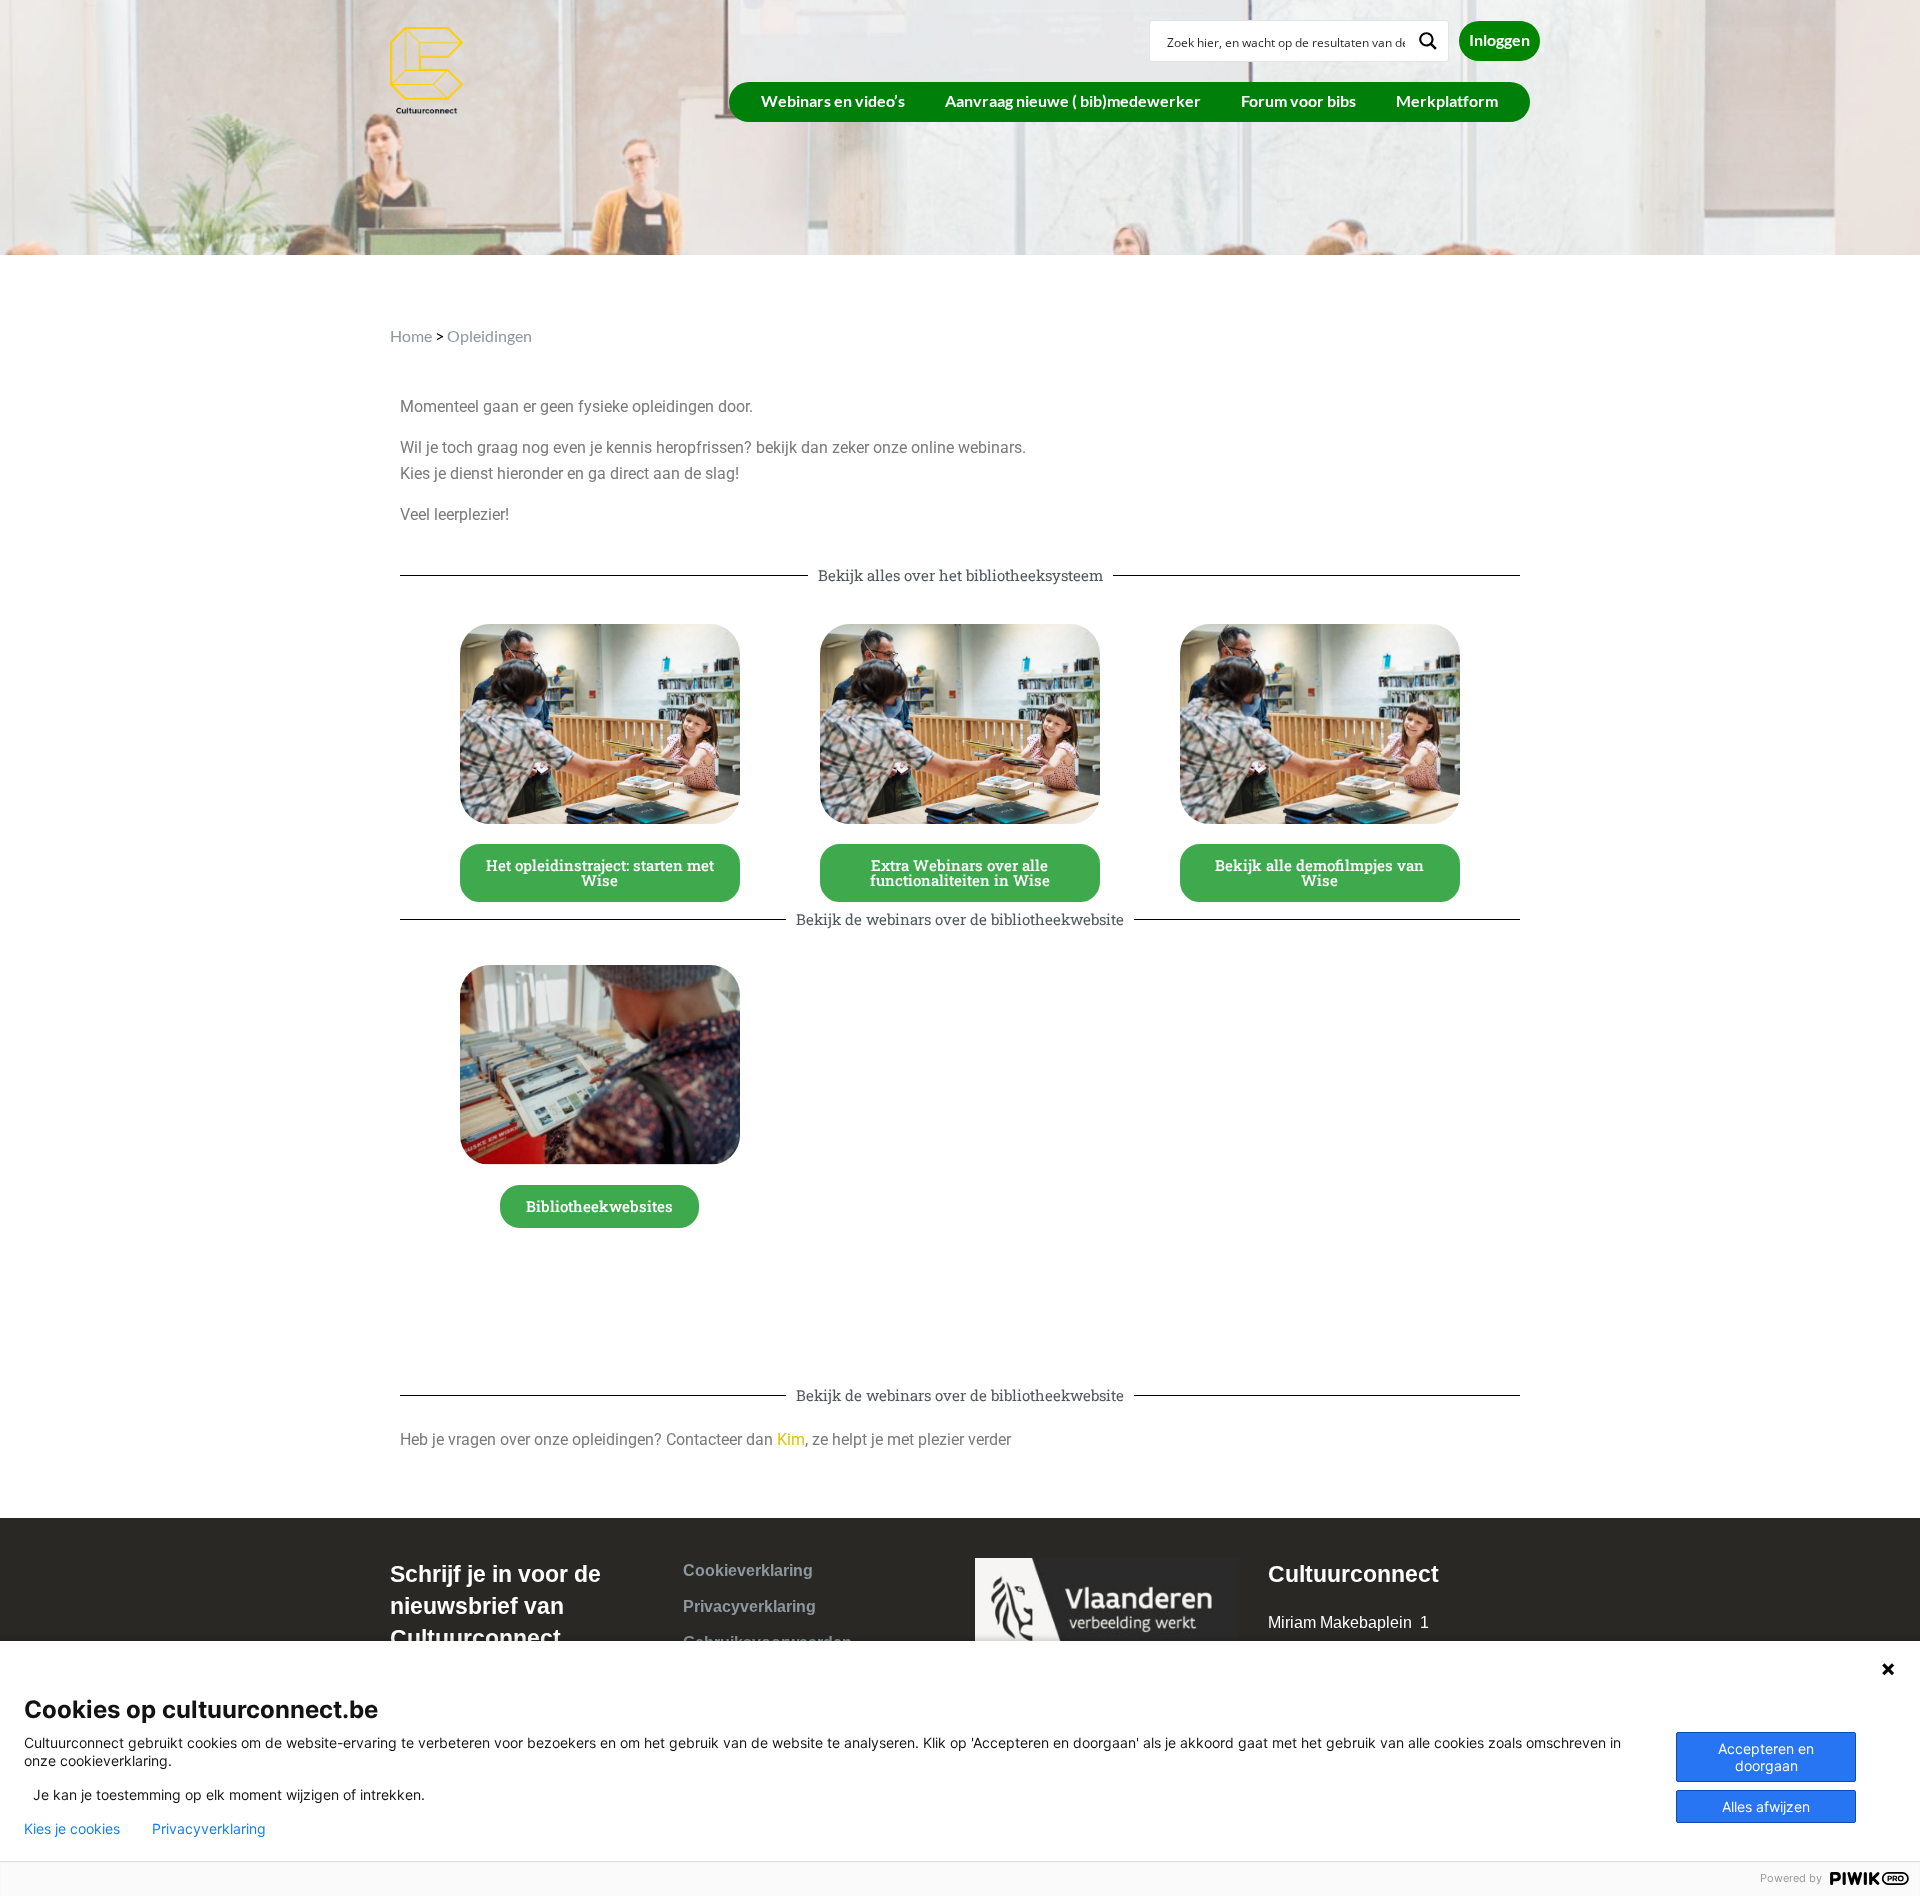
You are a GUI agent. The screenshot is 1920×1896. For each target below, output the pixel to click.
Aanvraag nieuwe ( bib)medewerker (1073, 100)
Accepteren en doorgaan (1766, 1757)
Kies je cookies (72, 1829)
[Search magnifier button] (1428, 41)
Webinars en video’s (833, 100)
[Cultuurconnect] (427, 68)
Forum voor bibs (1298, 100)
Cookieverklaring (748, 1570)
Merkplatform (1447, 100)
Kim (791, 1439)
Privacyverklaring (749, 1606)
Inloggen (1499, 39)
